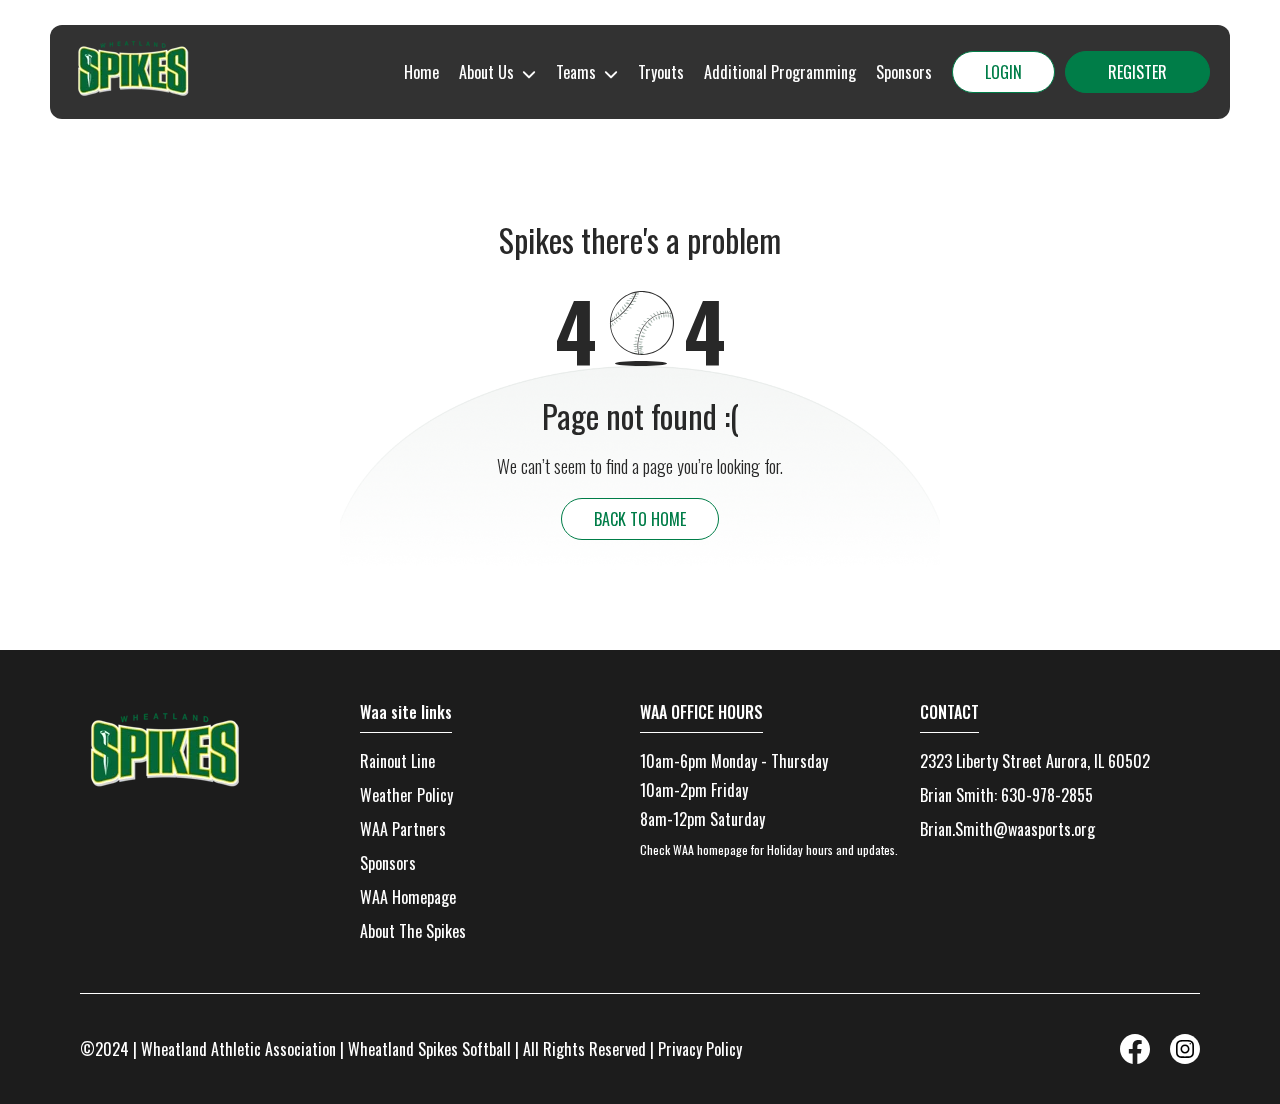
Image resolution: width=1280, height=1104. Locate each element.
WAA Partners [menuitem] (403, 829)
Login (1003, 72)
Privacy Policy (700, 1049)
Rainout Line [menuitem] (397, 761)
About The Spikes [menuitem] (413, 931)
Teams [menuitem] (576, 72)
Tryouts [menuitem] (661, 72)
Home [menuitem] (421, 72)
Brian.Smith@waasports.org (1007, 829)
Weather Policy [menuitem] (406, 795)
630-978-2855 (1047, 795)
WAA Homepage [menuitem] (408, 897)
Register (1137, 72)
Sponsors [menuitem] (904, 72)
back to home (640, 519)
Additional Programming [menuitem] (780, 72)
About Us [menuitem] (486, 72)
